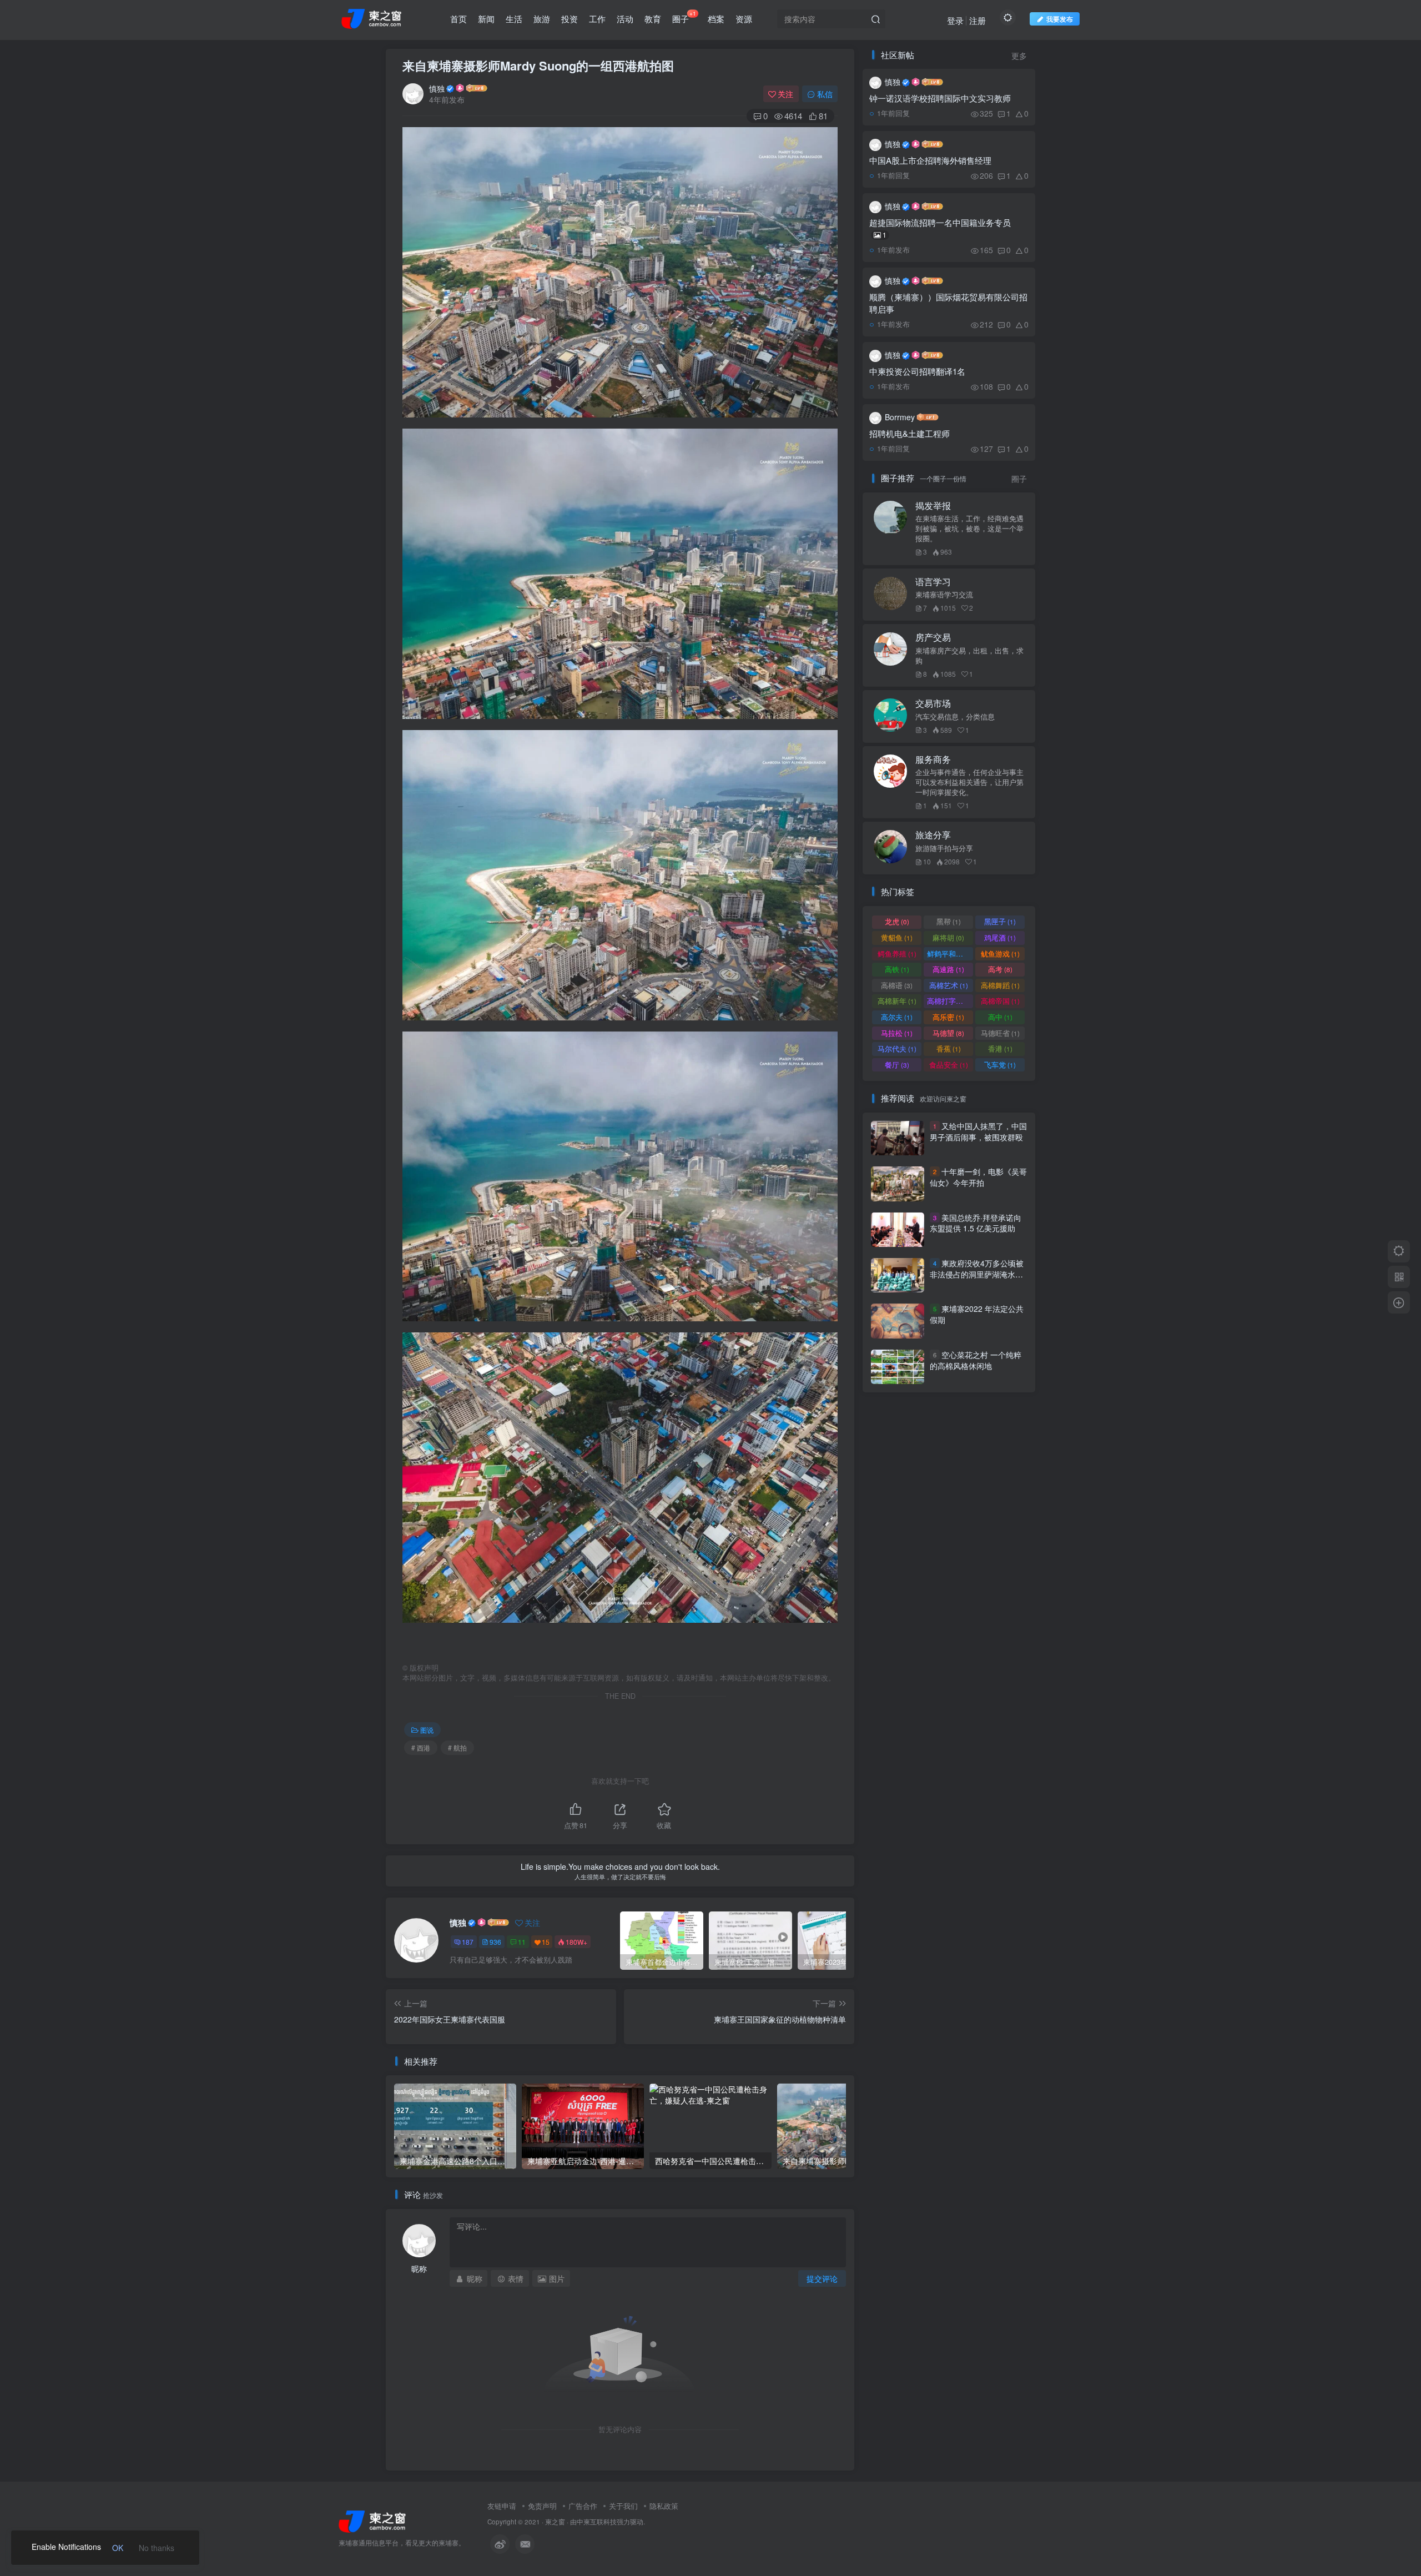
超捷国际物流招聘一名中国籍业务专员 (940, 228)
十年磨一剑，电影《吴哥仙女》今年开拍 (978, 1177)
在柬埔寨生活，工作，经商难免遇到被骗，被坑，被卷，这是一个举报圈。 (969, 529)
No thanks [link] (157, 2548)
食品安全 (949, 1065)
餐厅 (897, 1065)
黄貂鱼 (897, 937)
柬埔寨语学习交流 (944, 595)
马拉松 (897, 1033)
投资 (570, 19)
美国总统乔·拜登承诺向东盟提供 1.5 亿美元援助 (976, 1223)
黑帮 (949, 921)
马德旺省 (1000, 1033)
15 (546, 1942)
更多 (1019, 56)
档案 (716, 19)
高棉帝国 (1000, 1001)
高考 (1000, 969)
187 (468, 1942)
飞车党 (1000, 1065)
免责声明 (542, 2506)
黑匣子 (1000, 921)
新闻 (486, 19)
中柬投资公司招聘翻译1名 (917, 371)
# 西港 (421, 1747)
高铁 (897, 969)
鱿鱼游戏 (1000, 954)
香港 (1000, 1048)
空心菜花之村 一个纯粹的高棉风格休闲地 (976, 1360)
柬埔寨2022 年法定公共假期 (977, 1315)
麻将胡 (948, 937)
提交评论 (822, 2278)
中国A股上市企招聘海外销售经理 (930, 160)
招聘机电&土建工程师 (909, 433)
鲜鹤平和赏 (950, 954)
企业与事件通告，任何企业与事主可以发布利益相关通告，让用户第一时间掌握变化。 (969, 782)
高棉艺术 (949, 985)
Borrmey (900, 417)
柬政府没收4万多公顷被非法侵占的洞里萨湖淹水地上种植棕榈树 (977, 1274)
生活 (514, 19)
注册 (977, 20)
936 (495, 1942)
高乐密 (948, 1017)
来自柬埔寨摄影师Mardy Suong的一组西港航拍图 (538, 66)
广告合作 (583, 2506)
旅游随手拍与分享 (944, 848)
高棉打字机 (950, 1001)
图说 (427, 1730)
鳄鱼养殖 (897, 954)
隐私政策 (664, 2506)
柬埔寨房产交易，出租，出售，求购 (969, 656)
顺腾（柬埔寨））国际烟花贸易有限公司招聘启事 (948, 303)
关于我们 (623, 2506)
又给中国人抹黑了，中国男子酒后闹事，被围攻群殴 (978, 1131)
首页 (458, 19)
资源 (744, 19)
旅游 (542, 19)
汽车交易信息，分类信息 (955, 717)
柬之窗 (555, 2522)
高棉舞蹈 (1000, 985)
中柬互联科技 (597, 2522)
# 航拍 (457, 1747)
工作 (597, 19)
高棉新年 (897, 1001)
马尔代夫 (897, 1048)
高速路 (948, 969)
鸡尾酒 (1000, 937)
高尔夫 (897, 1017)
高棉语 (897, 985)
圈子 (684, 17)
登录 (955, 20)
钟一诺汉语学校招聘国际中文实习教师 (940, 98)
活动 (625, 19)
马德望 (948, 1033)
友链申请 (502, 2506)
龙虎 (897, 921)
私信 (825, 94)
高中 (1000, 1017)
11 (522, 1942)
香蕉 (949, 1048)
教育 (653, 19)
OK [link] (118, 2548)
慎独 (437, 88)
